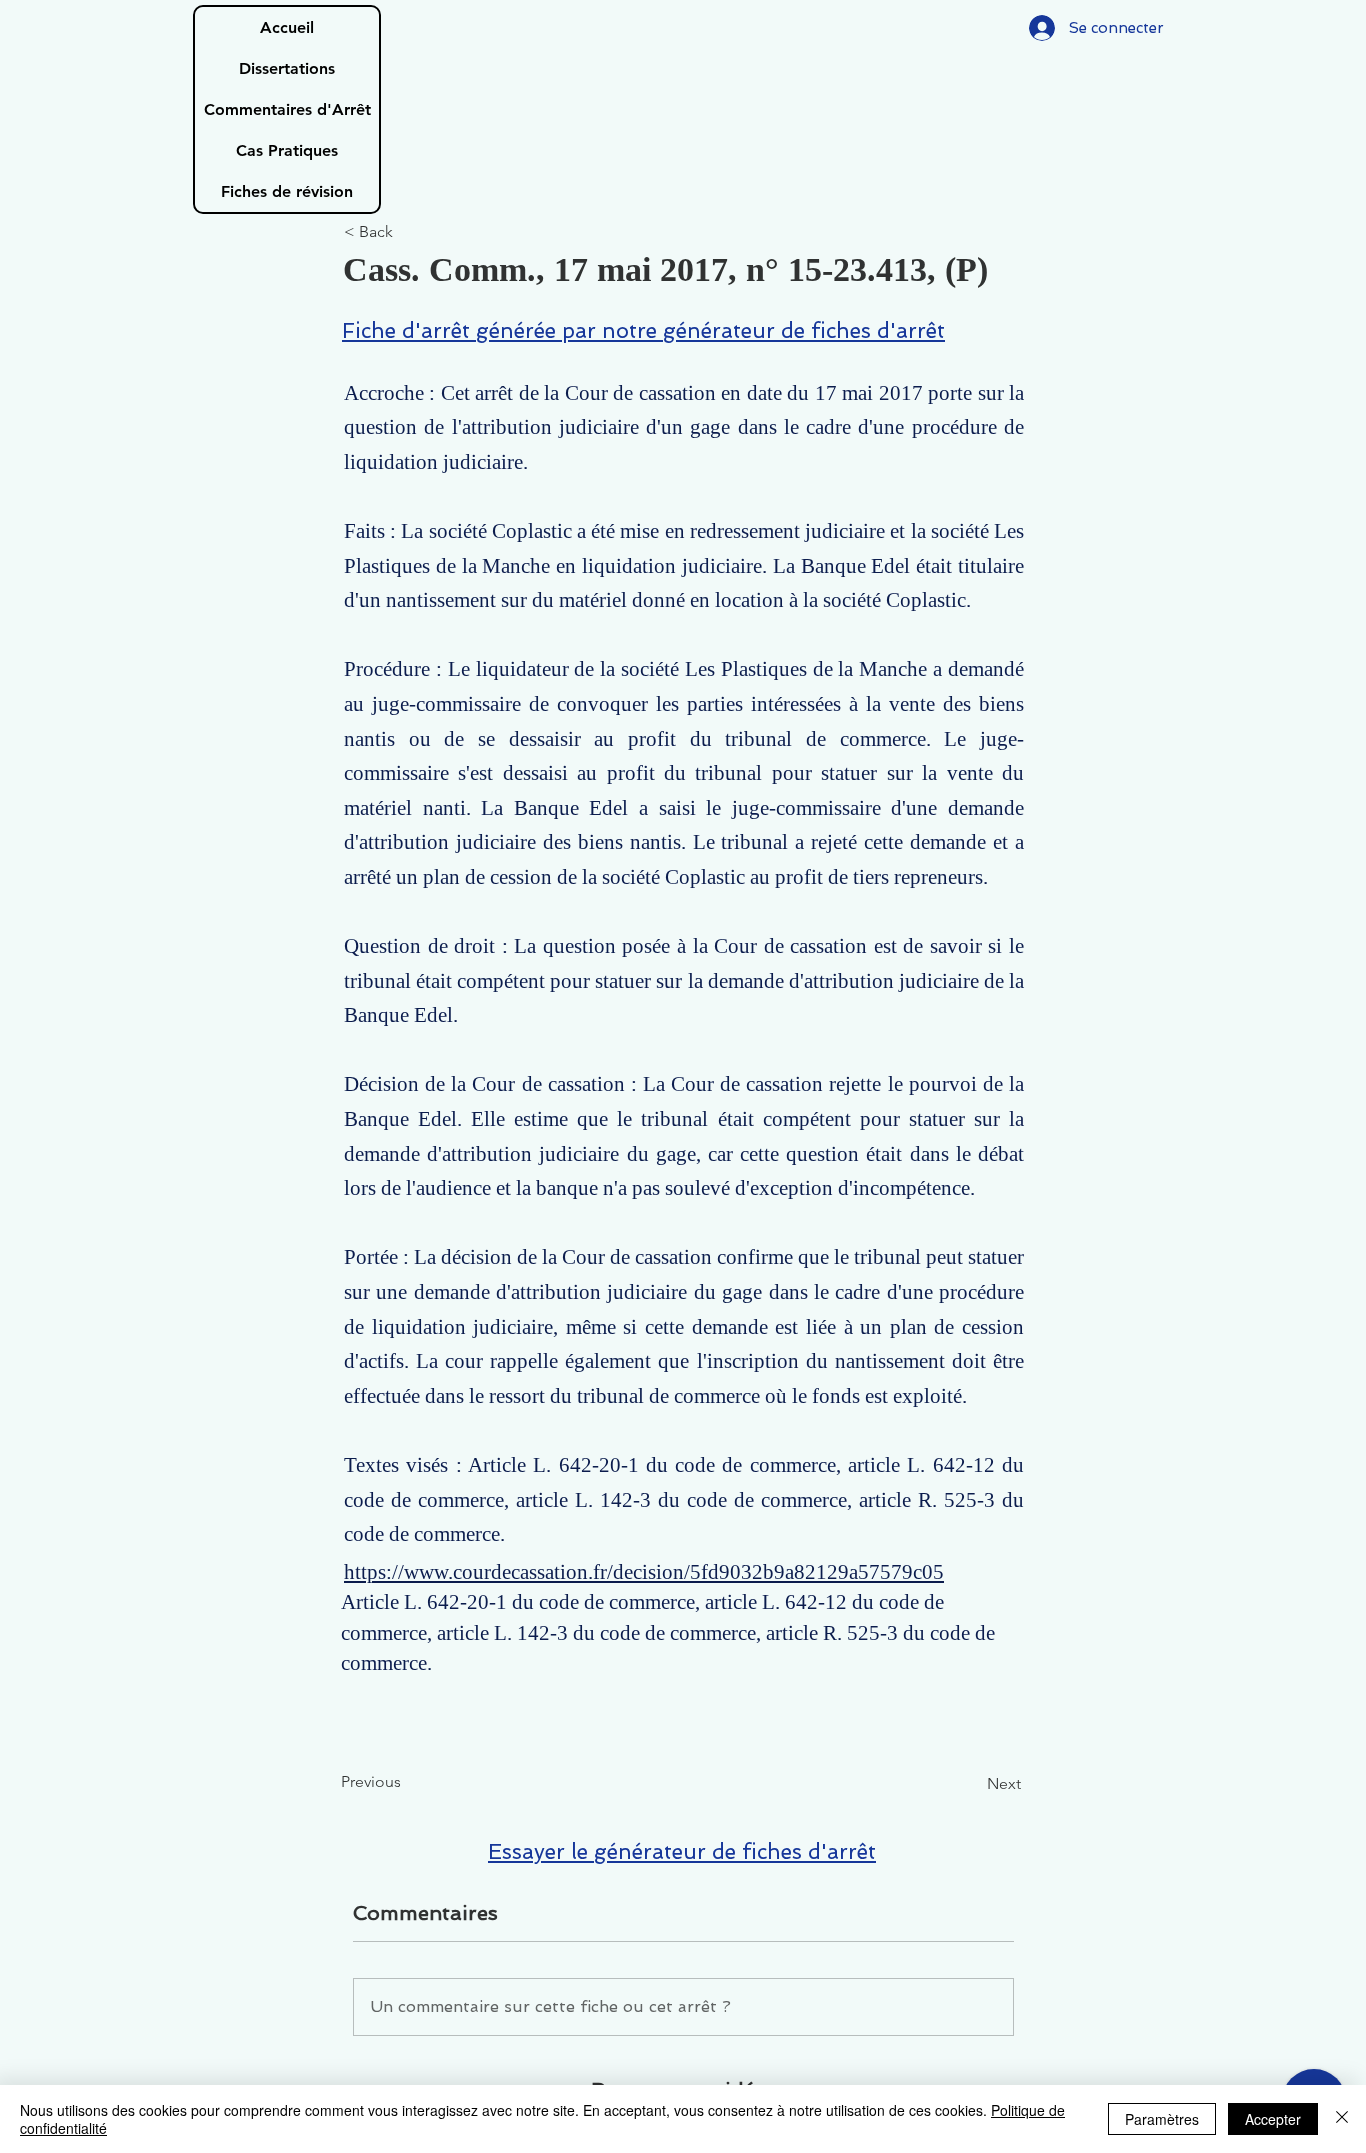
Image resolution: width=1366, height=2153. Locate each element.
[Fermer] (1342, 2119)
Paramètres (1162, 2119)
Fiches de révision (287, 191)
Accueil (287, 27)
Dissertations (287, 68)
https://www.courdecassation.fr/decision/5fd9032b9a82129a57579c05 (644, 1572)
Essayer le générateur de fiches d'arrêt (682, 1851)
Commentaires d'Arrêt (287, 109)
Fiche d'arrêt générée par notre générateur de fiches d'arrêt (643, 330)
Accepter (1273, 2119)
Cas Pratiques (287, 150)
